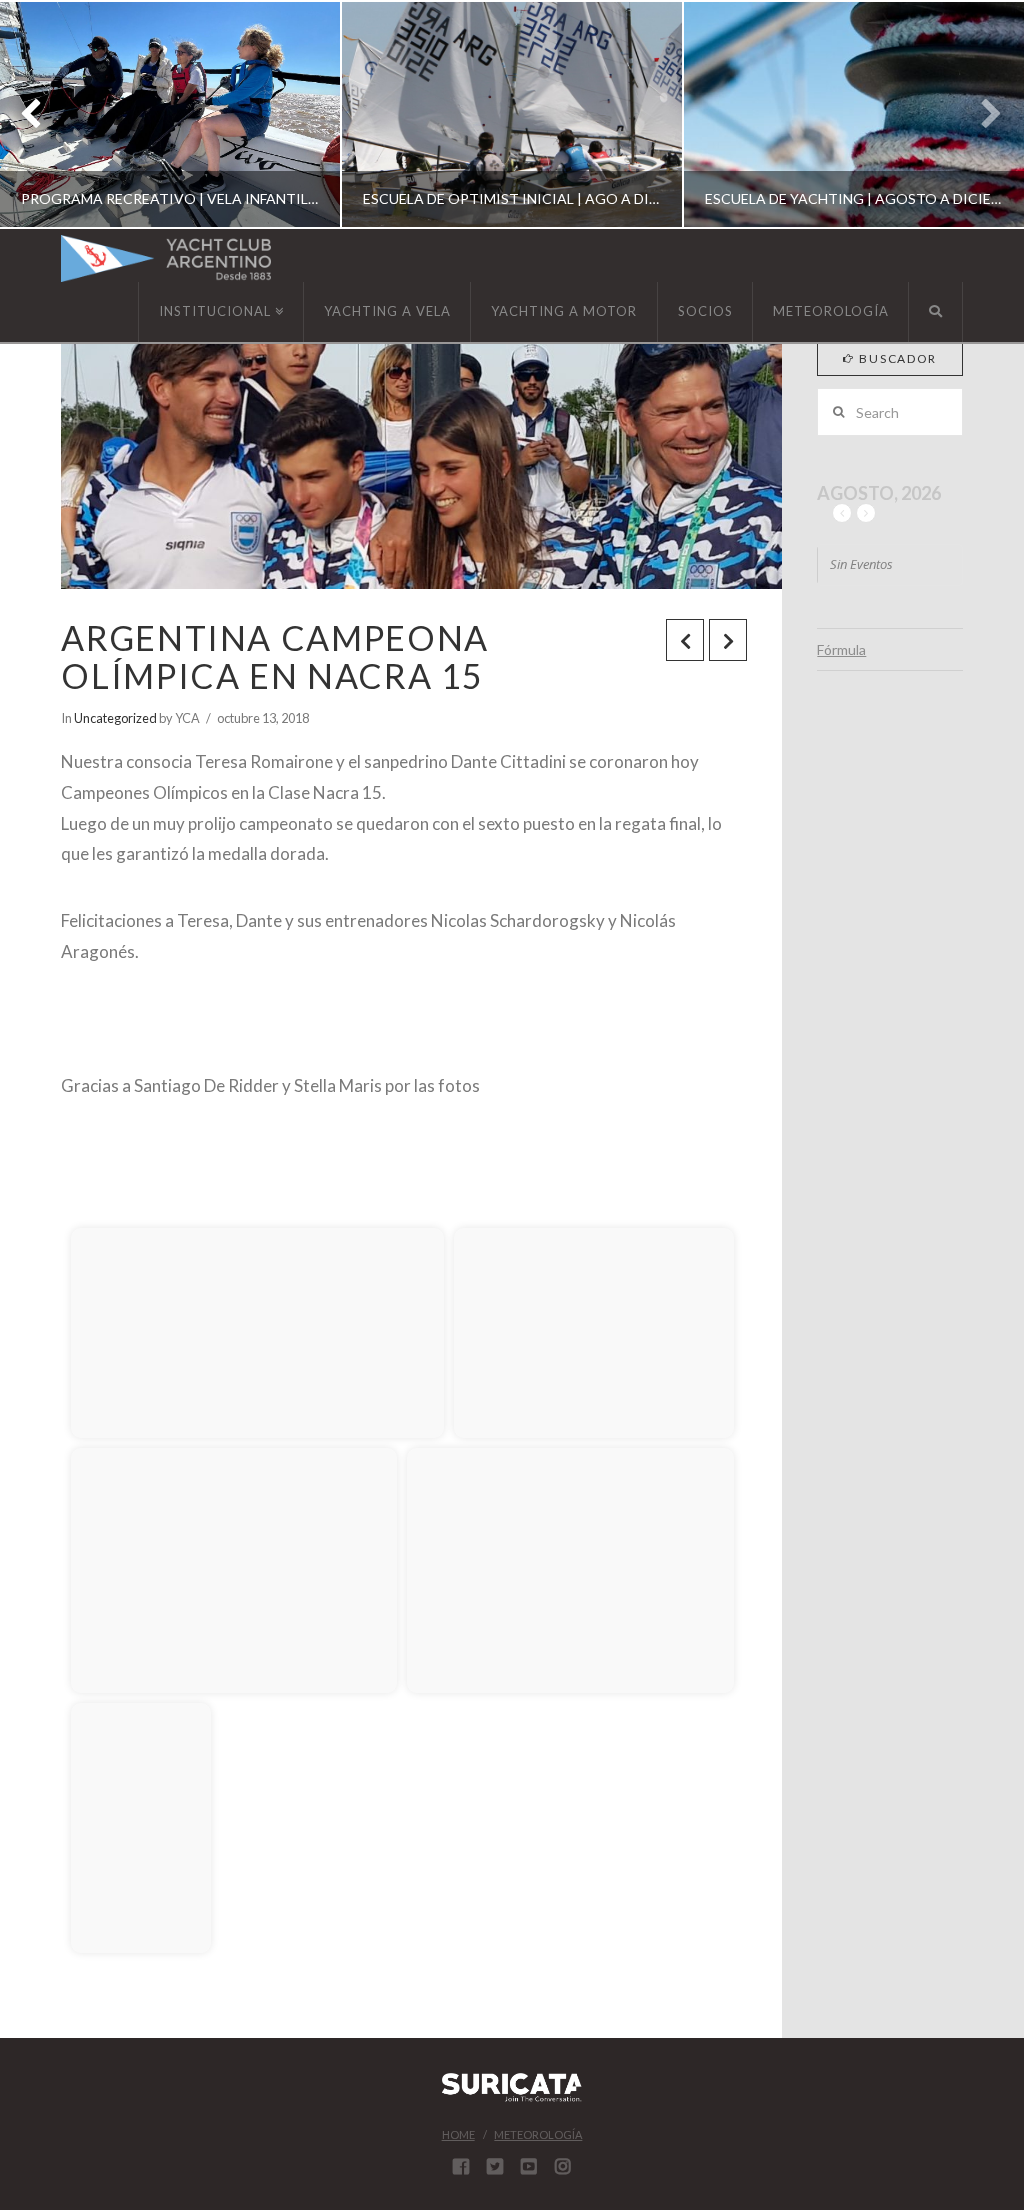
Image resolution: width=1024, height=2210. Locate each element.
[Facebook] (461, 2166)
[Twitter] (495, 2166)
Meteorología (538, 2134)
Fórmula (841, 649)
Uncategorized (115, 718)
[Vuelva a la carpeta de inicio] (91, 1198)
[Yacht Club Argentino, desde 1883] (166, 258)
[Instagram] (563, 2166)
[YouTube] (529, 2166)
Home (458, 2134)
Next (981, 114)
